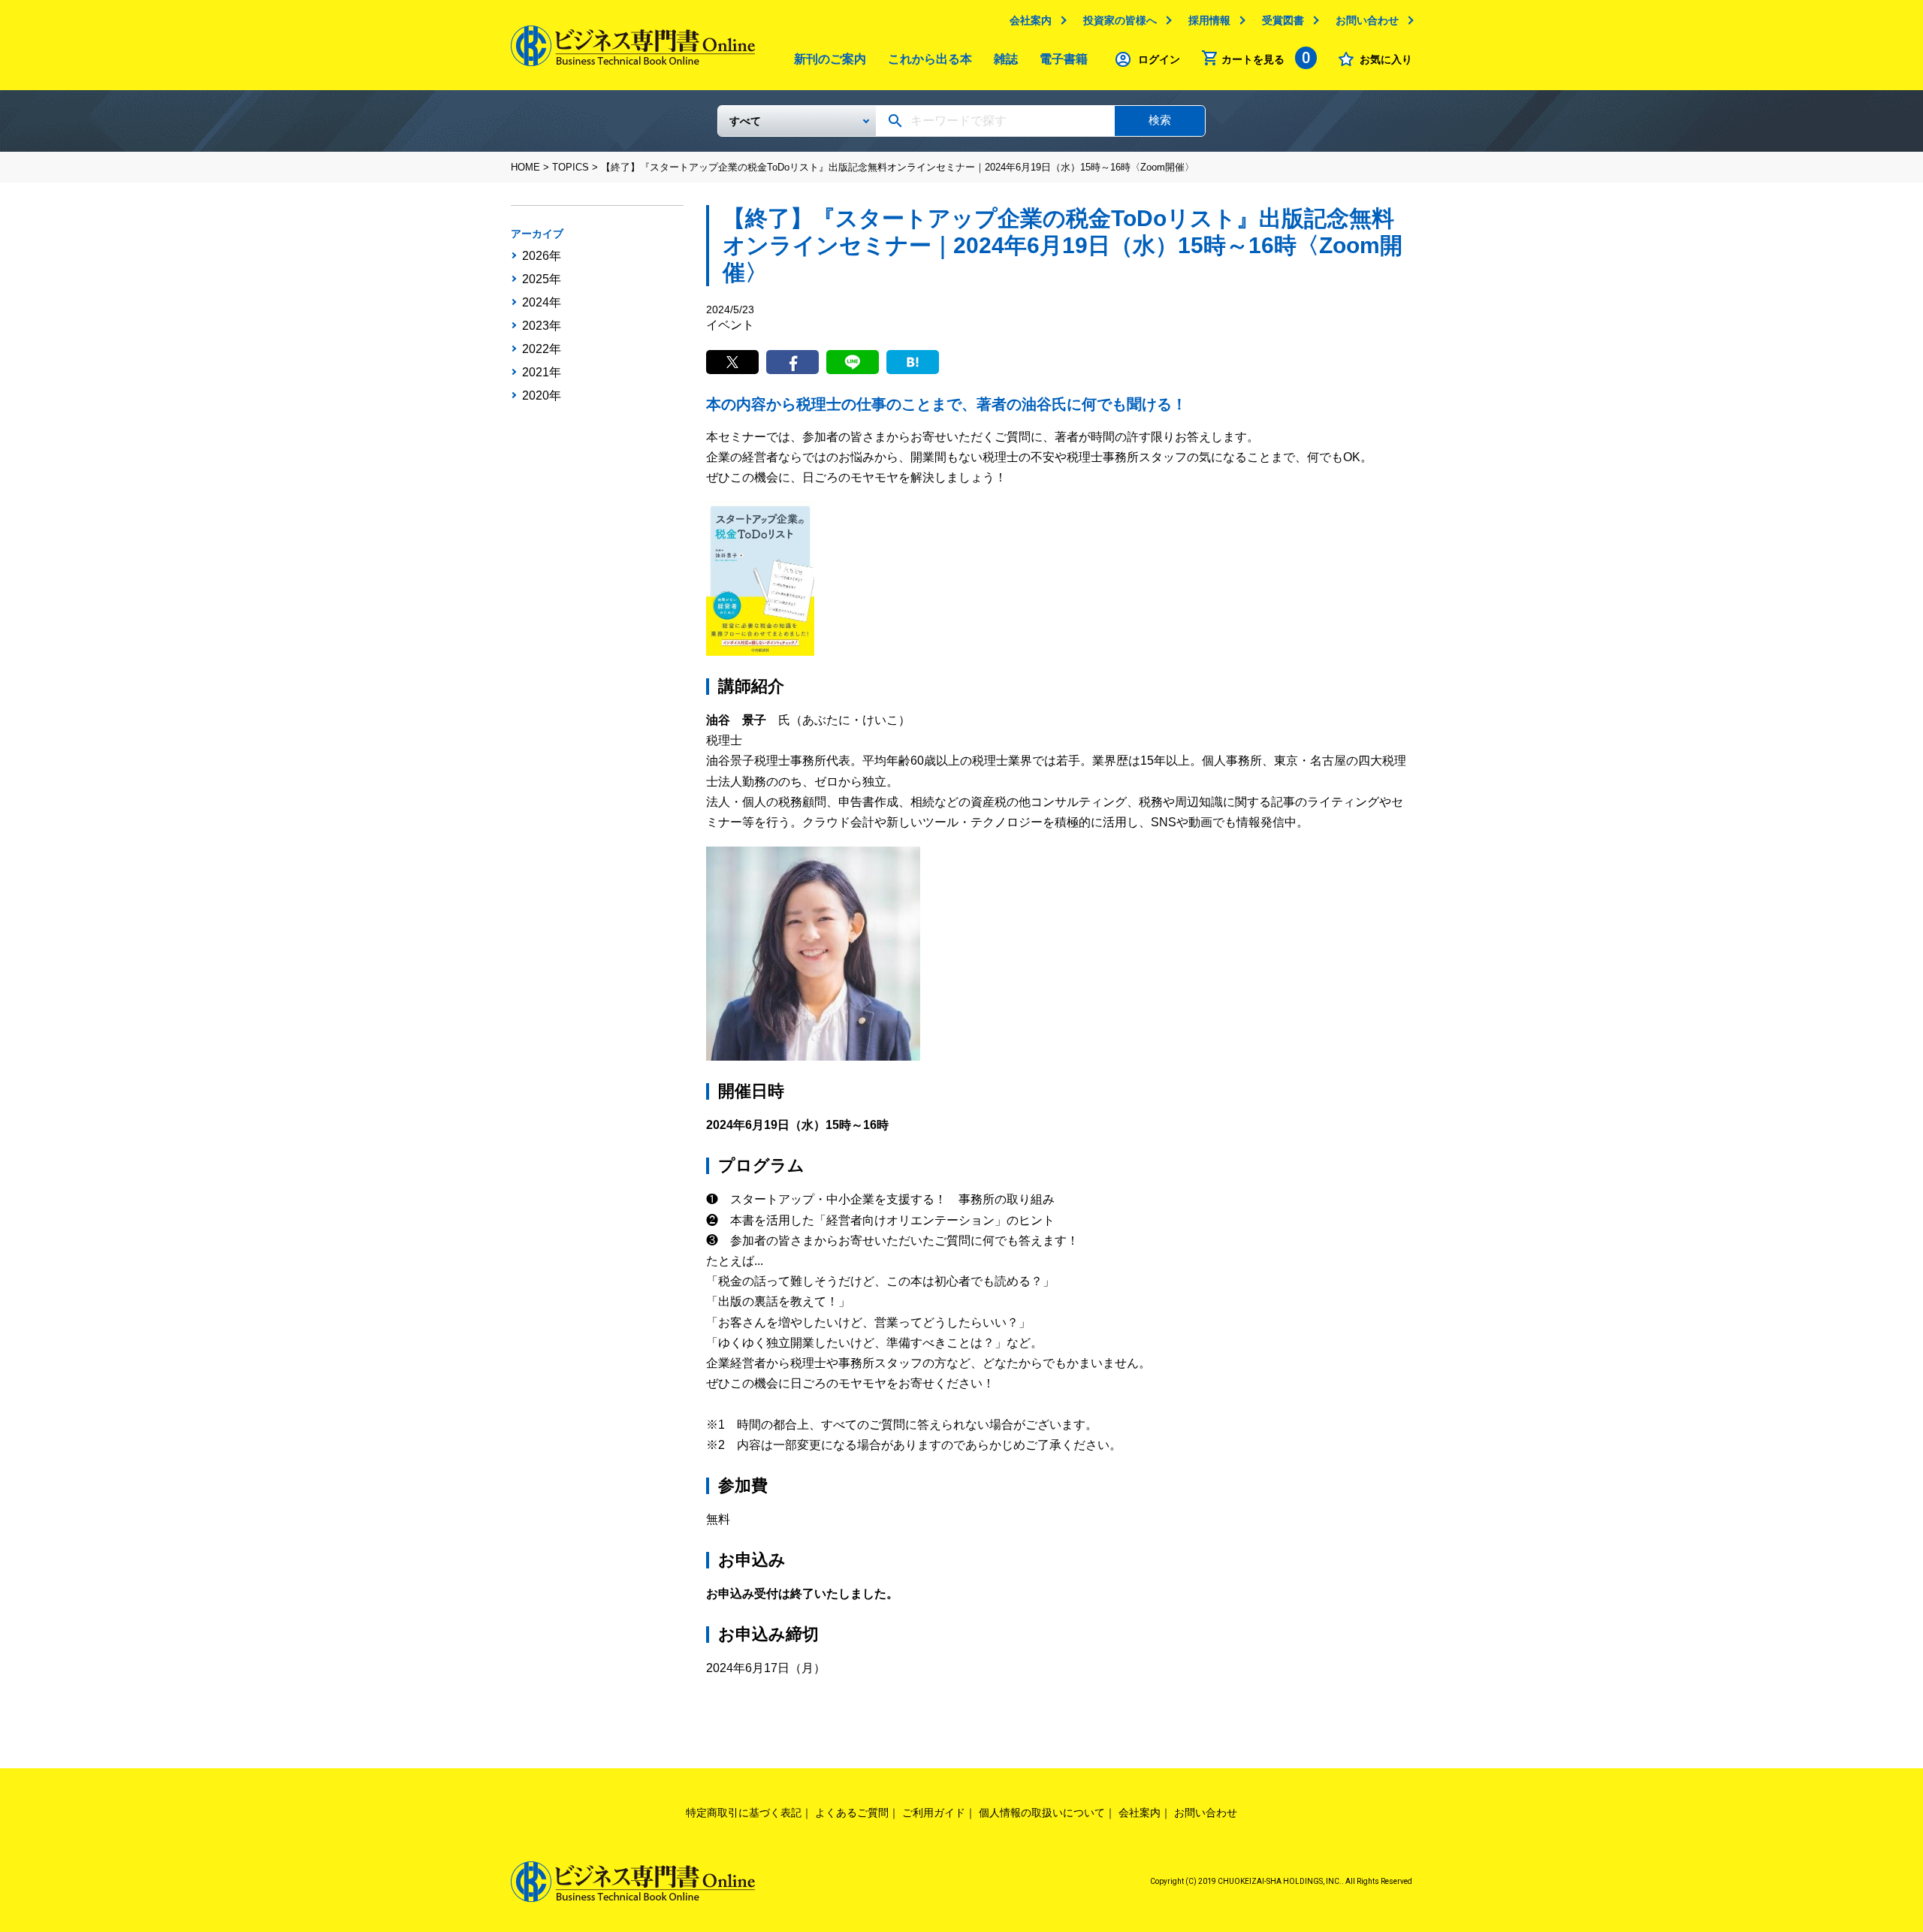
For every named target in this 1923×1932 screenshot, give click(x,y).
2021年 (542, 373)
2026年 (542, 256)
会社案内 (1031, 20)
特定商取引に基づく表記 (744, 1813)
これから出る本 (930, 59)
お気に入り (1386, 59)
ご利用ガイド (934, 1813)
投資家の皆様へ (1120, 20)
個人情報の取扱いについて (1042, 1813)
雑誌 (1006, 59)
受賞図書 (1283, 20)
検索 (1160, 120)
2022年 (542, 349)
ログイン (1159, 59)
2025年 (542, 279)
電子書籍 (1064, 59)
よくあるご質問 (852, 1813)
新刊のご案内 (830, 59)
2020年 (542, 396)
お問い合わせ (1367, 20)
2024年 (542, 303)
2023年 (542, 326)
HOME (525, 167)
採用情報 (1209, 20)
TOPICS (571, 167)
